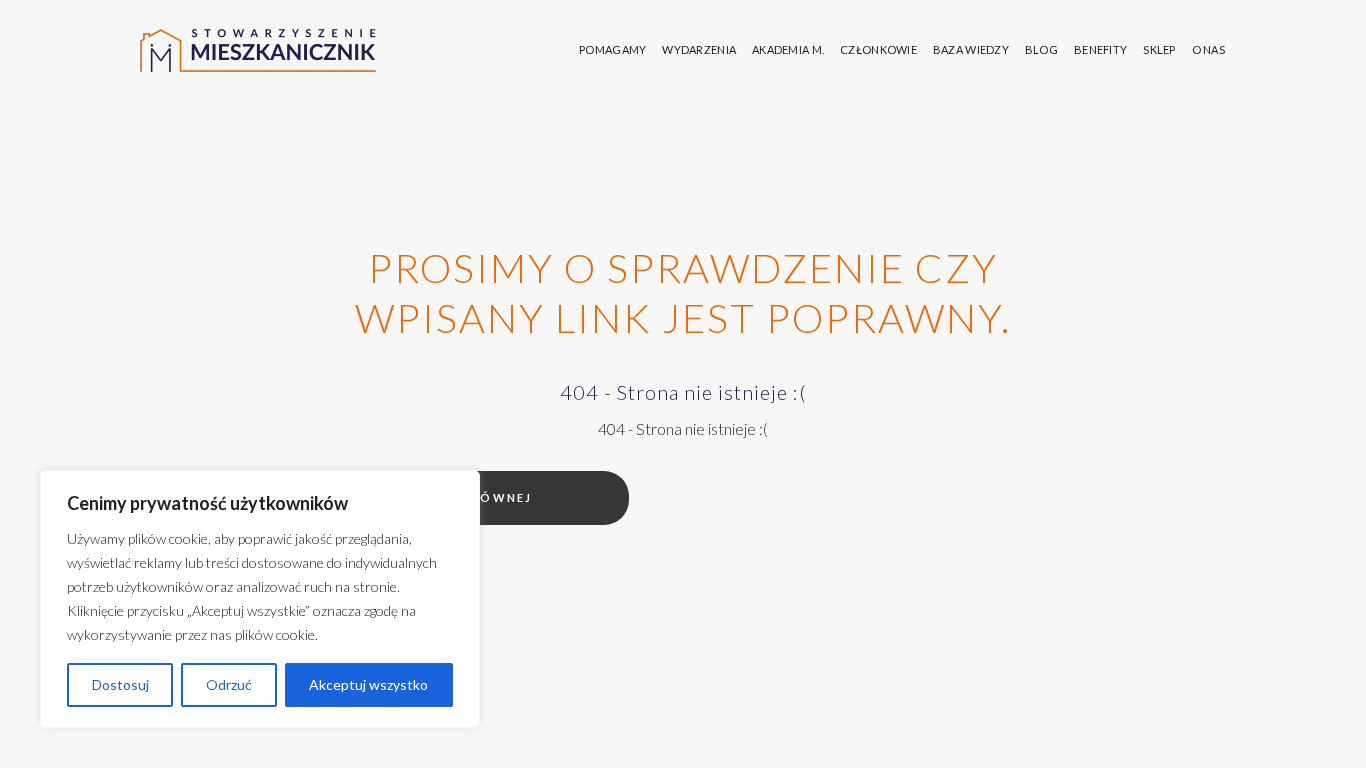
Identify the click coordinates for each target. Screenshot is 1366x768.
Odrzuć (229, 684)
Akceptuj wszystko (368, 684)
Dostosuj (120, 684)
